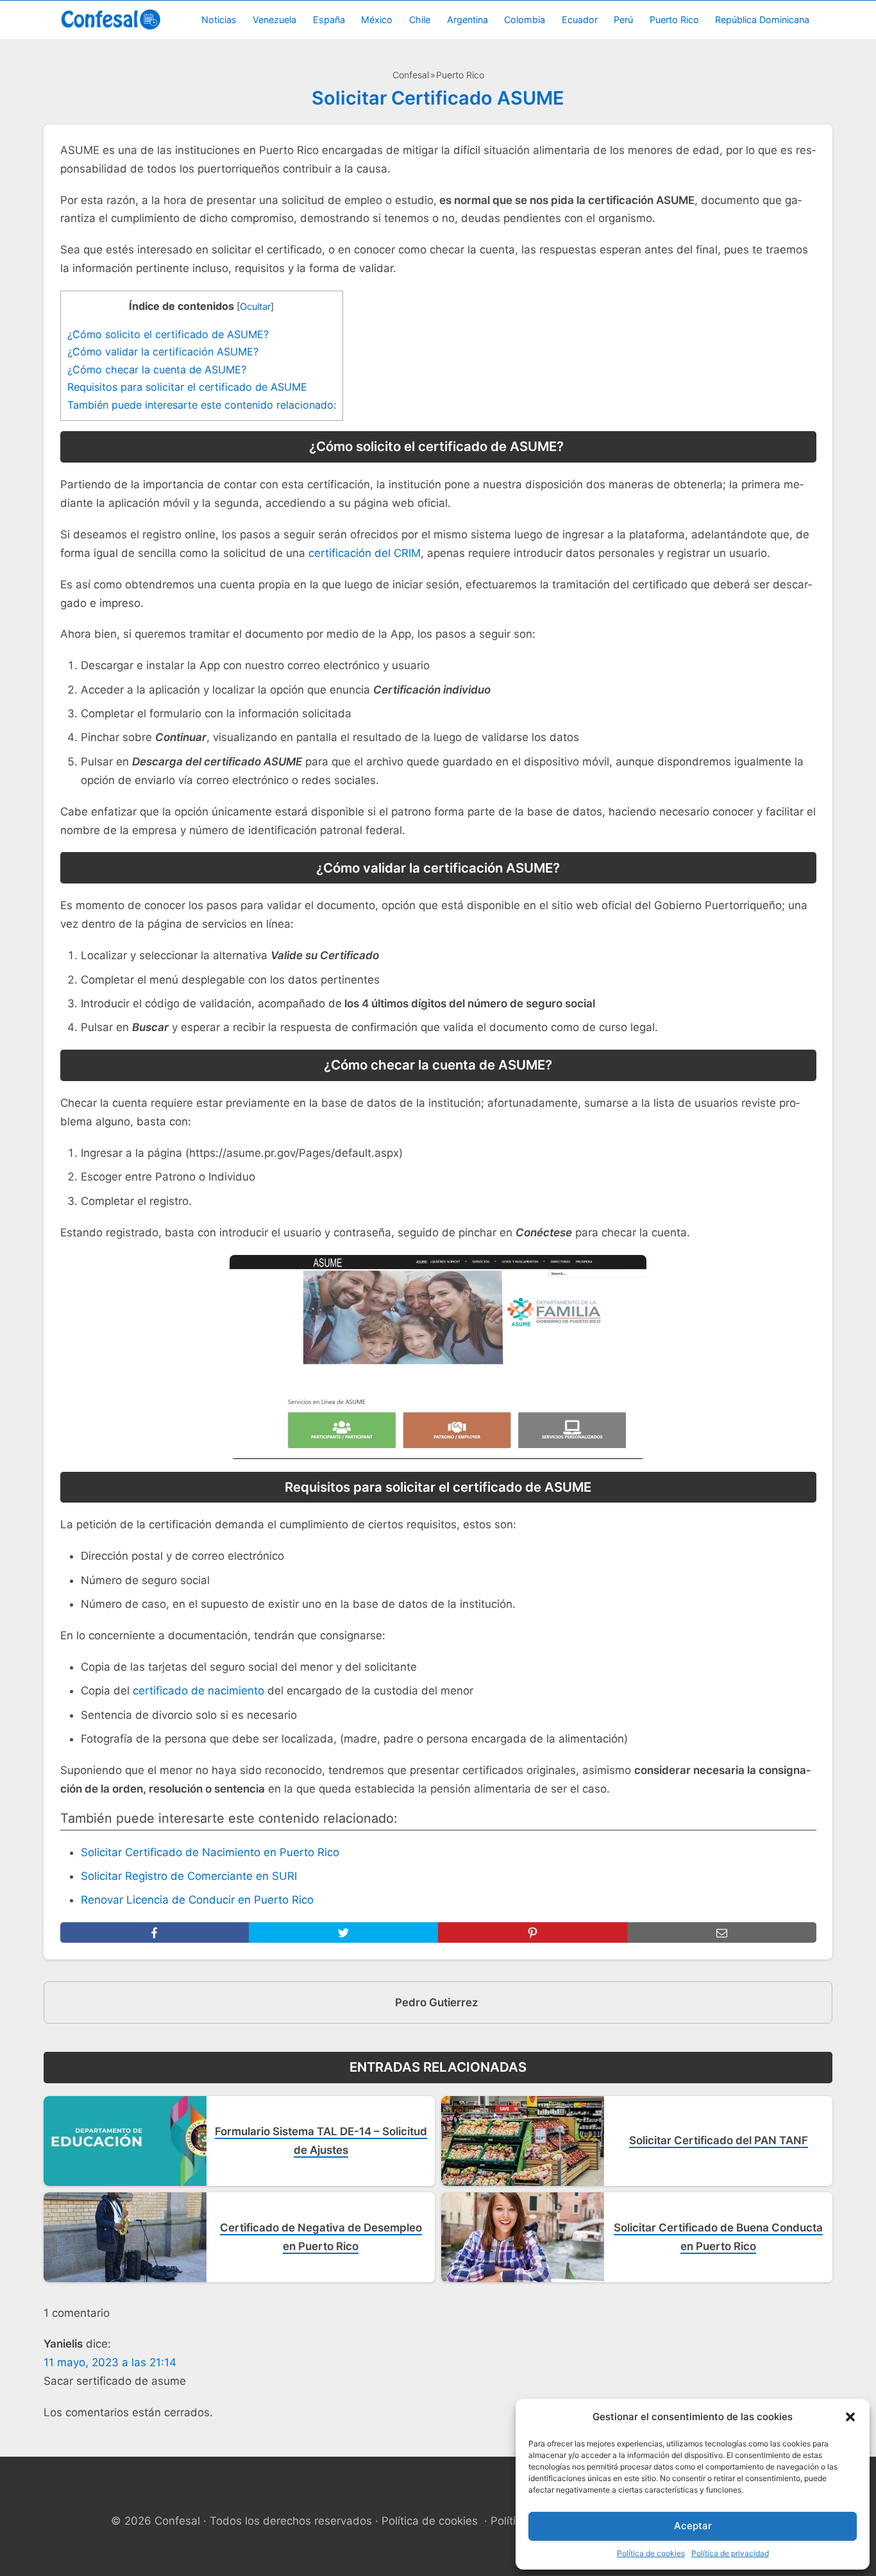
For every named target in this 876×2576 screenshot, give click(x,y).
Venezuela (274, 20)
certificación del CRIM (365, 553)
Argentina (467, 20)
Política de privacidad (730, 2553)
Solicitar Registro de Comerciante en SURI (189, 1876)
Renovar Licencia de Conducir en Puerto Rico (197, 1900)
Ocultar (255, 307)
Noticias (219, 20)
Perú (623, 20)
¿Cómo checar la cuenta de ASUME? (157, 370)
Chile (420, 20)
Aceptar (693, 2526)
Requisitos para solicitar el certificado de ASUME (187, 387)
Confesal (411, 75)
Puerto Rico (674, 20)
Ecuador (580, 20)
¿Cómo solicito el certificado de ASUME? (170, 334)
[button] (850, 2417)
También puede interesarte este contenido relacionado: (202, 405)
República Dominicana (762, 20)
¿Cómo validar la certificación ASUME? (163, 352)
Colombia (525, 20)
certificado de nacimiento (198, 1691)
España (329, 20)
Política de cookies (651, 2553)
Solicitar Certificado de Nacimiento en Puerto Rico (210, 1852)
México (377, 20)
